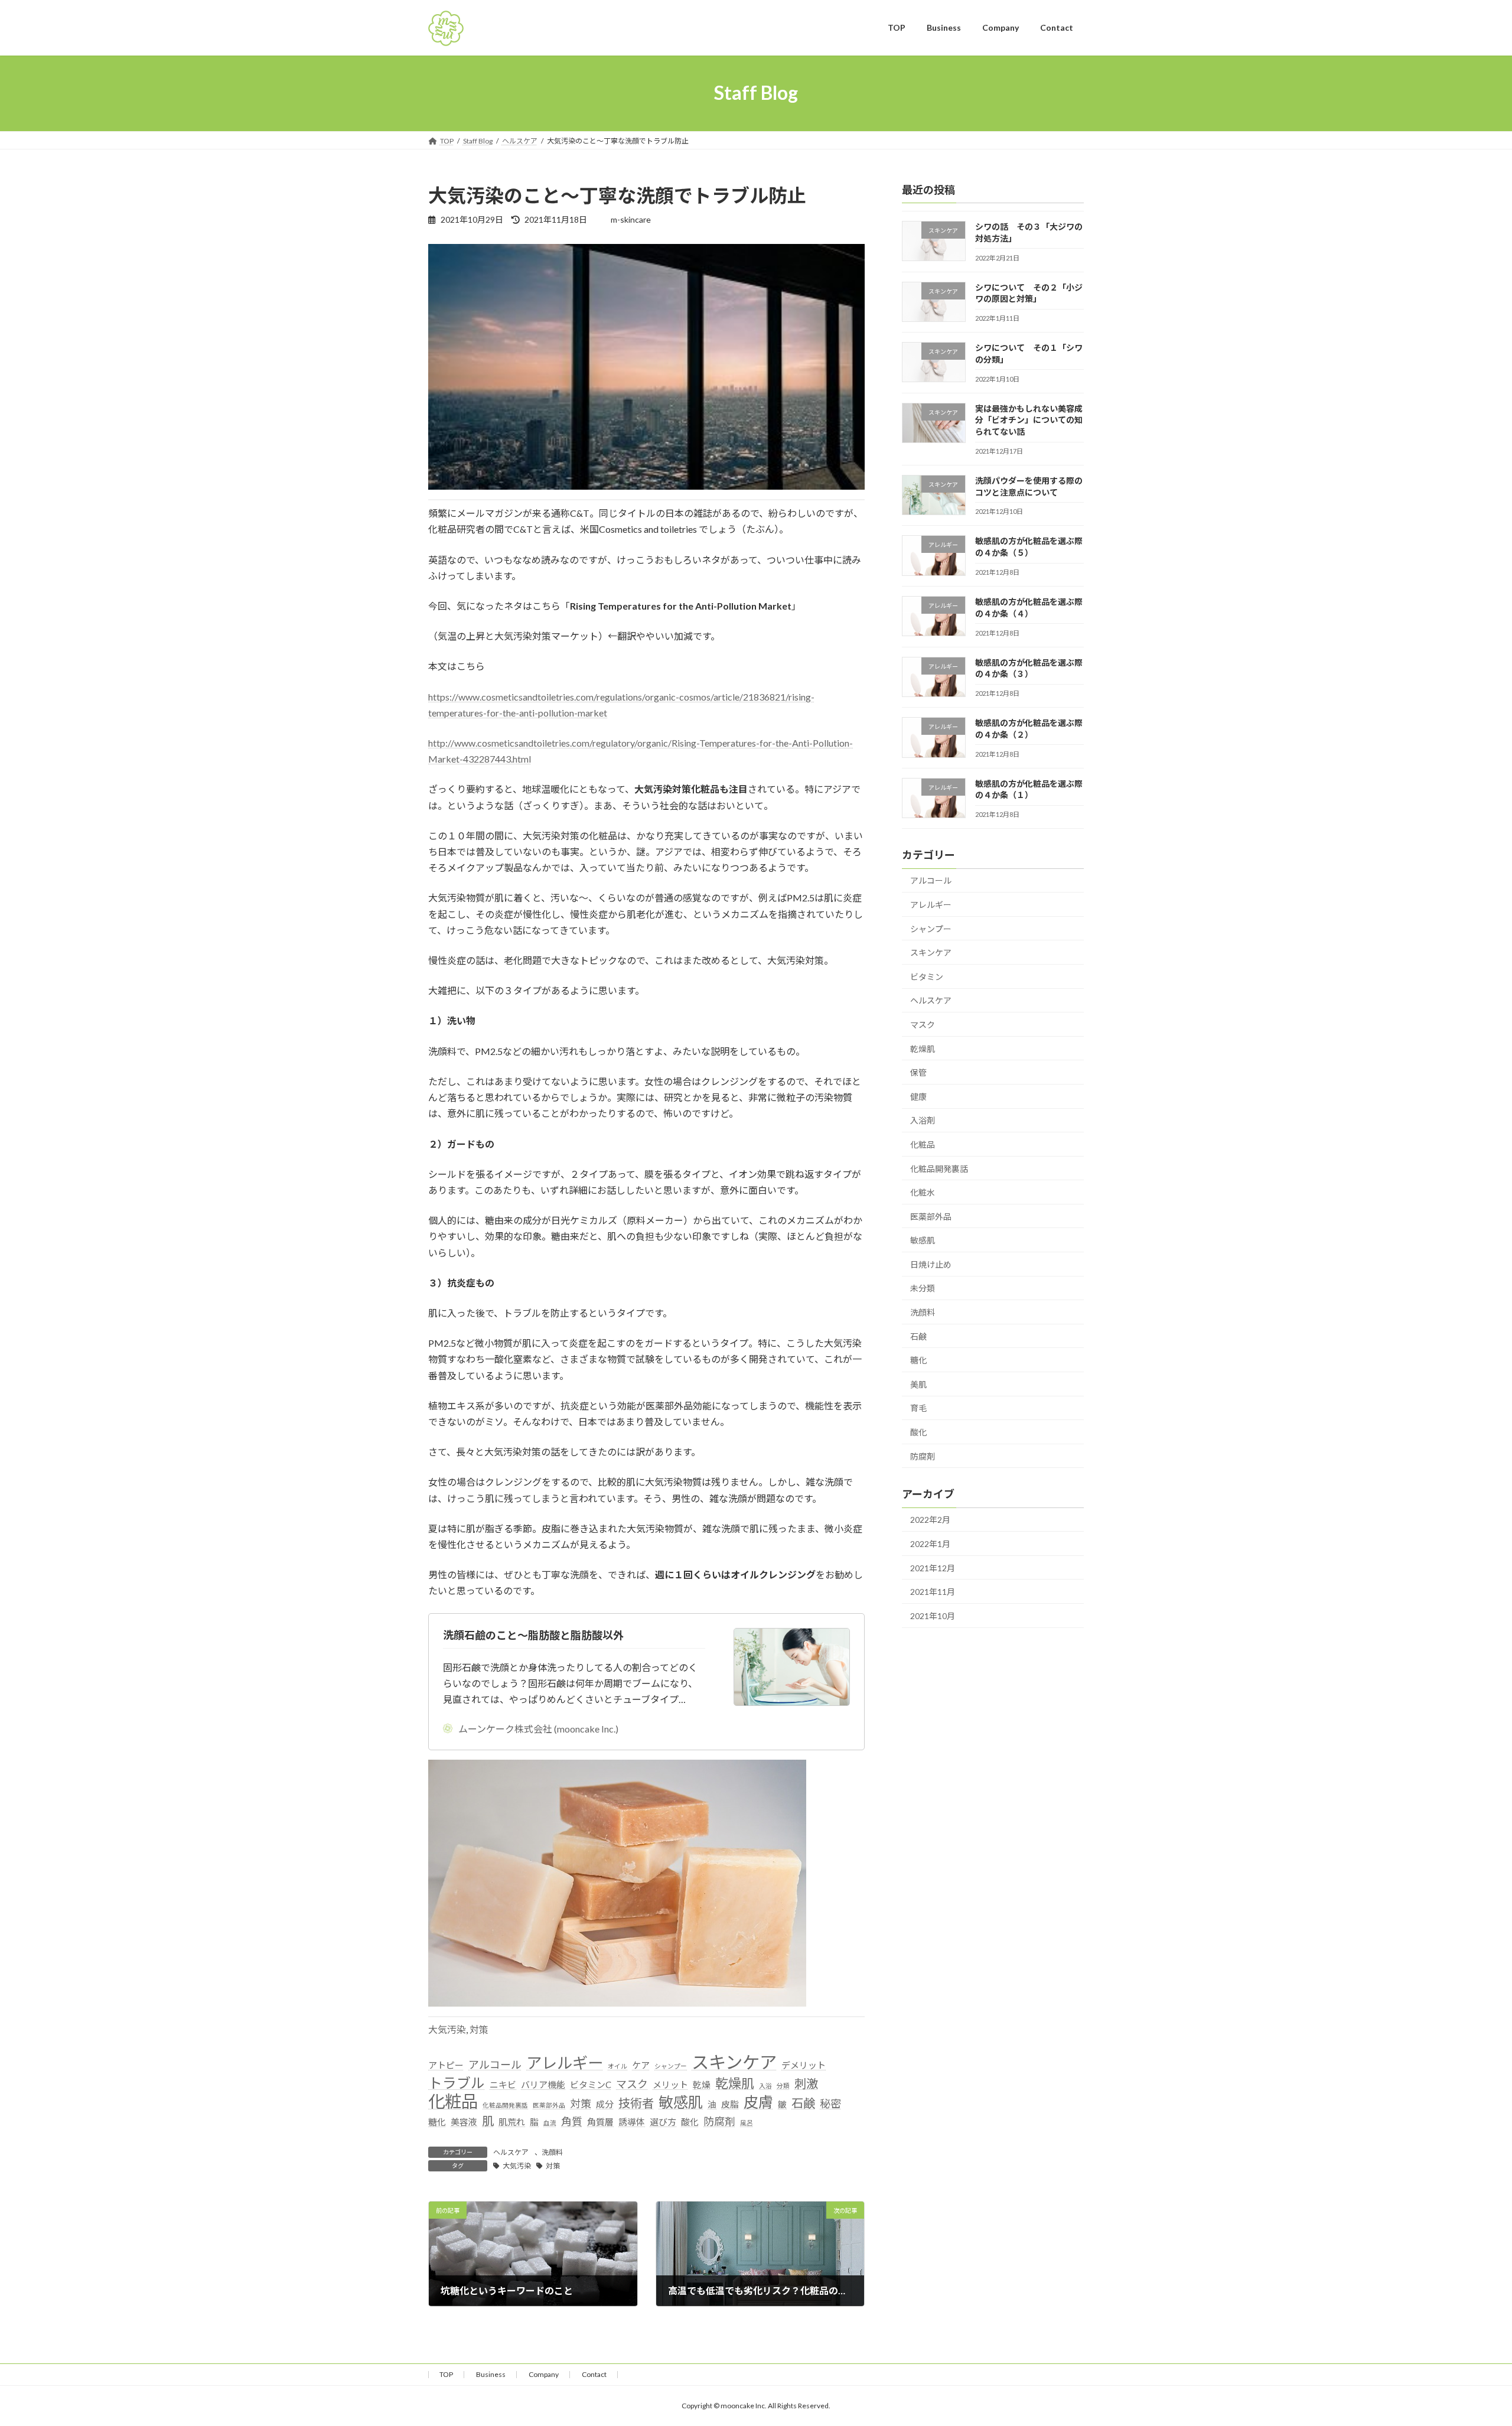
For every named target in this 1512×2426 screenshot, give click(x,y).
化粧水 (923, 1192)
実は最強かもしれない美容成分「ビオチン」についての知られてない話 (1029, 419)
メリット (670, 2085)
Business (491, 2374)
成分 (605, 2104)
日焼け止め (931, 1264)
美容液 (464, 2122)
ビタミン (927, 976)
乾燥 (702, 2085)
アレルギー (565, 2063)
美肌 (918, 1384)
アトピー (446, 2065)
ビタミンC (591, 2085)
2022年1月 (930, 1544)
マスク (632, 2084)
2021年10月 (933, 1615)
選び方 (663, 2122)
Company (544, 2374)
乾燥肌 (735, 2083)
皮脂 (730, 2104)
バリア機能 (543, 2085)
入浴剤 (923, 1120)
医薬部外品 (549, 2105)
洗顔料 (552, 2152)
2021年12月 (933, 1567)
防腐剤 (719, 2121)
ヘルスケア (511, 2152)
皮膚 (758, 2102)
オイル (617, 2066)
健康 (918, 1096)
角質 (572, 2121)
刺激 (806, 2083)
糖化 (437, 2122)
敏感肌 (681, 2102)
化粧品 (453, 2101)
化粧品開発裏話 (505, 2105)
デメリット (804, 2065)
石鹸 (803, 2103)
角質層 (600, 2122)
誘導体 (632, 2122)
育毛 (918, 1408)
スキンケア (734, 2062)
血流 (550, 2123)
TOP (446, 2374)
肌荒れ (512, 2122)
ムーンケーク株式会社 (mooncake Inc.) (538, 1729)
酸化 (690, 2122)
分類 (783, 2085)
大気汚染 (447, 2029)
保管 (918, 1072)
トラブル (457, 2083)
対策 (479, 2029)
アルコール (495, 2064)
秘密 (830, 2103)
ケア (641, 2065)
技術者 (636, 2103)
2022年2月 (930, 1520)
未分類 (923, 1288)
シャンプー (671, 2066)
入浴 (765, 2085)
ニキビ (503, 2085)
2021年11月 (933, 1592)
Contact (594, 2374)
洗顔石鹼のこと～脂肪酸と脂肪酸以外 (533, 1635)
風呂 (747, 2123)
